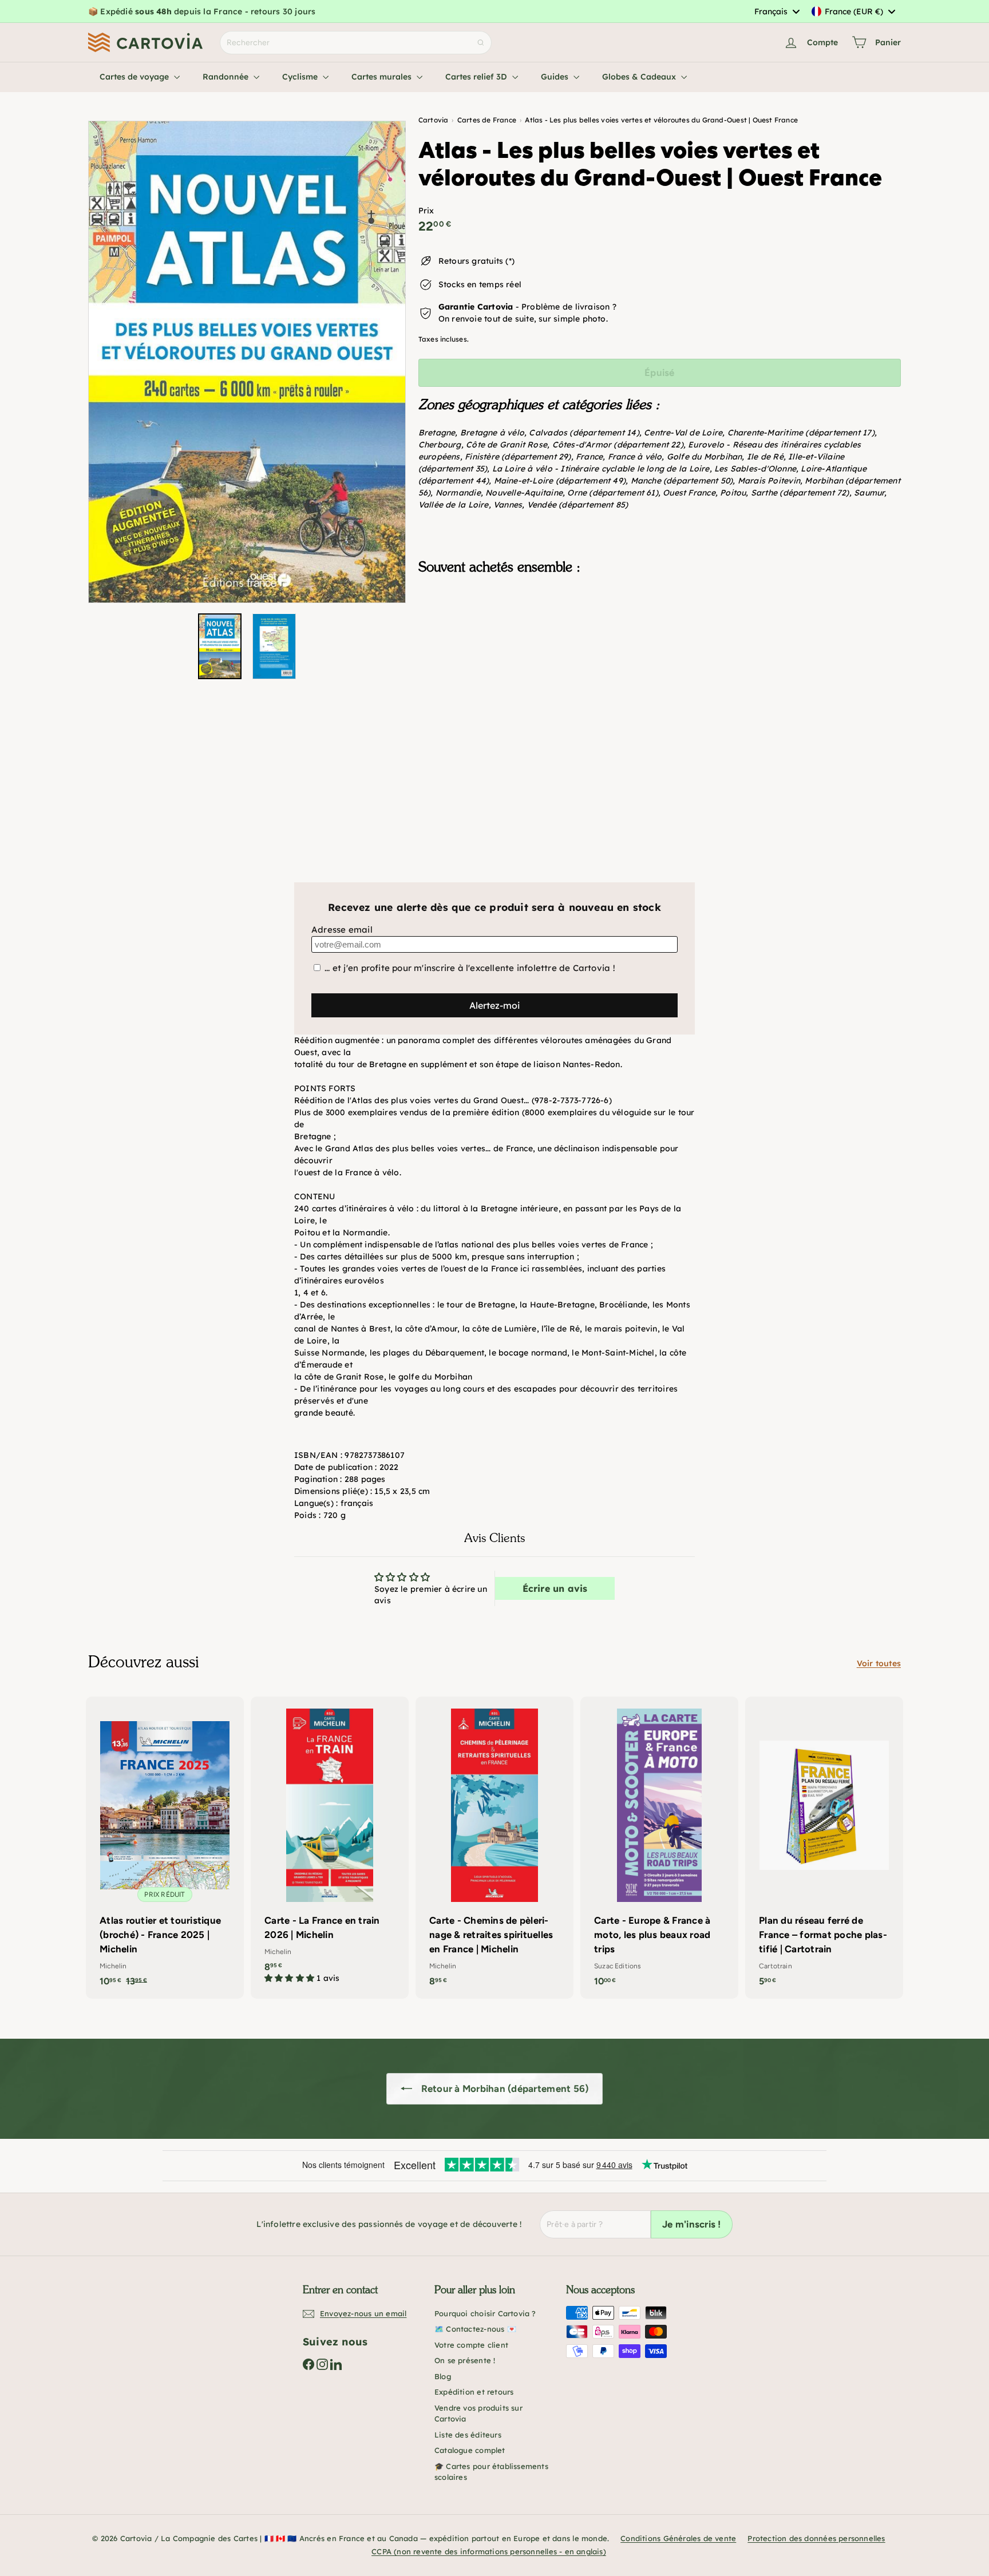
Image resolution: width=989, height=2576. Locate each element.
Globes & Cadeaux (640, 77)
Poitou (733, 493)
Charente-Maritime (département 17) (801, 433)
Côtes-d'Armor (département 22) (618, 445)
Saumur (869, 493)
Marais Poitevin (769, 481)
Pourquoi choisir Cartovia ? (485, 2313)
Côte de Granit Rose (507, 445)
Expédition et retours (474, 2392)
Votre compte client (471, 2345)
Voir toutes (879, 1663)
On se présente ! (465, 2360)
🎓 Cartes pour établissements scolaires (491, 2472)
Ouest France (689, 493)
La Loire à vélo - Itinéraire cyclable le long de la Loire (601, 469)
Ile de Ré (765, 457)
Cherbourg (440, 445)
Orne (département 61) (612, 493)
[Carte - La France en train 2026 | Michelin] (330, 1846)
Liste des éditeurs (468, 2435)
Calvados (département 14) (584, 433)
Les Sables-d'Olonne (755, 469)
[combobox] (777, 11)
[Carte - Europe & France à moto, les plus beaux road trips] (659, 1848)
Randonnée (227, 77)
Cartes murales (383, 77)
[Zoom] (247, 362)
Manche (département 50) (682, 481)
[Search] (481, 43)
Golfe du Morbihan (705, 457)
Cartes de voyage (135, 77)
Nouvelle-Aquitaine (524, 493)
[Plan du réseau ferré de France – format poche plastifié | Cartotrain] (824, 1848)
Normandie (458, 493)
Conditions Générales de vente (678, 2538)
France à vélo (635, 457)
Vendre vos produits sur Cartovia (478, 2413)
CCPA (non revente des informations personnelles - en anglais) (489, 2551)
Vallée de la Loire (454, 505)
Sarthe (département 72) (800, 493)
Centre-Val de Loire (683, 433)
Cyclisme (301, 77)
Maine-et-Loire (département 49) (560, 481)
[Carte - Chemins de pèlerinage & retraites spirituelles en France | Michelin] (494, 1848)
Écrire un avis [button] (555, 1588)
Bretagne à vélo (492, 433)
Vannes (508, 505)
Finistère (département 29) (518, 457)
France (589, 457)
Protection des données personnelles (816, 2538)
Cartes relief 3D (477, 77)
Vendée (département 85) (578, 505)
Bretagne (437, 433)
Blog (443, 2376)
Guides (556, 77)
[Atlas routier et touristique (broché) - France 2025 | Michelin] (165, 1848)
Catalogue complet (470, 2450)
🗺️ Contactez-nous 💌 (475, 2329)
